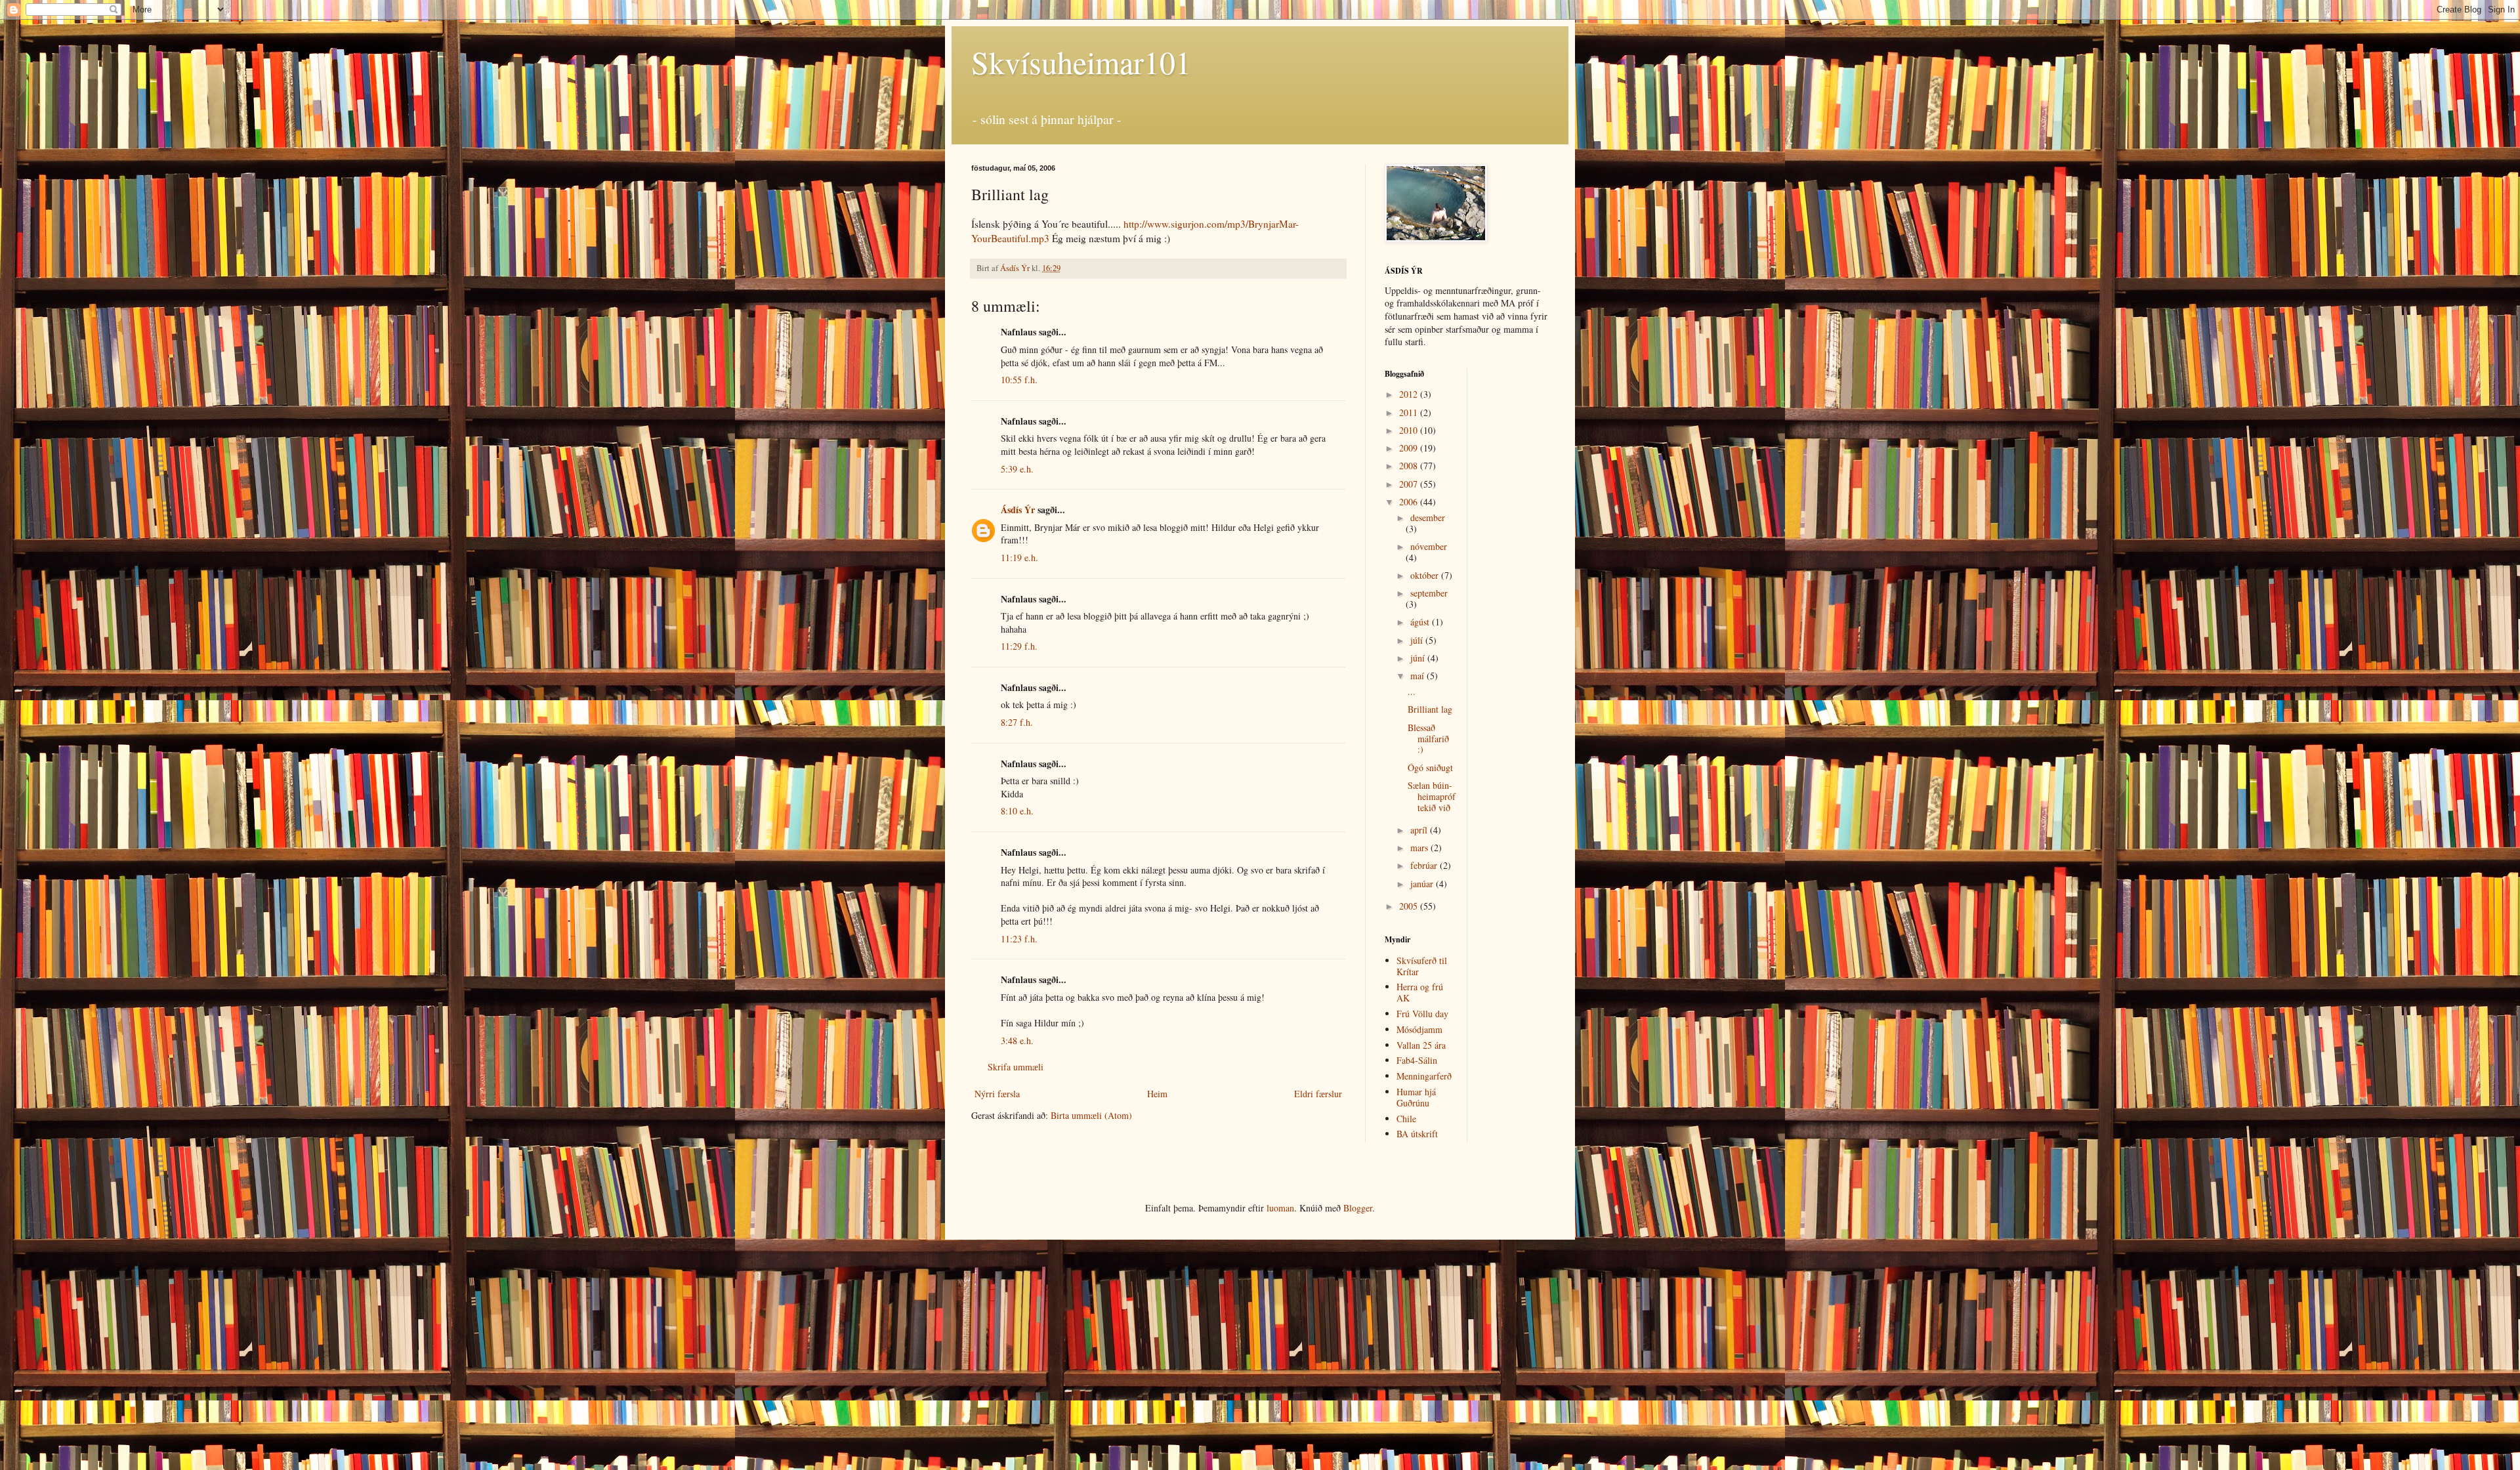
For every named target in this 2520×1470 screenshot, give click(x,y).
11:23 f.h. (1019, 939)
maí (1418, 676)
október (1426, 575)
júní (1419, 658)
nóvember (1429, 546)
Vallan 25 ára (1421, 1045)
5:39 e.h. (1017, 469)
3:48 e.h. (1017, 1040)
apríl (1420, 830)
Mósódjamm (1419, 1029)
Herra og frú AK (1420, 992)
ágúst (1421, 622)
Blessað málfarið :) (1428, 739)
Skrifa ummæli (1016, 1067)
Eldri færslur (1318, 1094)
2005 (1410, 906)
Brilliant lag (1430, 709)
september (1429, 593)
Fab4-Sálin (1417, 1060)
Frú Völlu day (1422, 1014)
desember (1428, 517)
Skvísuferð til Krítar (1422, 966)
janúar (1423, 884)
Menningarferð (1424, 1076)
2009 (1410, 448)
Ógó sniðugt (1430, 767)
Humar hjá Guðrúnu (1416, 1097)
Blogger (1358, 1208)
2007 (1410, 484)
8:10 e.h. (1017, 811)
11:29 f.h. (1019, 646)
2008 (1410, 466)
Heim (1157, 1094)
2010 (1410, 430)
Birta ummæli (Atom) (1091, 1115)
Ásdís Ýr (1018, 510)
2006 (1410, 502)
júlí (1418, 640)
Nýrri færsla (997, 1094)
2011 (1410, 412)
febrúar (1425, 865)
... (1412, 691)
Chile (1406, 1119)
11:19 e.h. (1019, 557)
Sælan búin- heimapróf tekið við (1432, 796)
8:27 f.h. (1017, 722)
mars (1420, 848)
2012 (1410, 394)
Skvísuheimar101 (1081, 62)
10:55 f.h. (1019, 380)
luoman (1280, 1208)
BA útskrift (1417, 1134)
